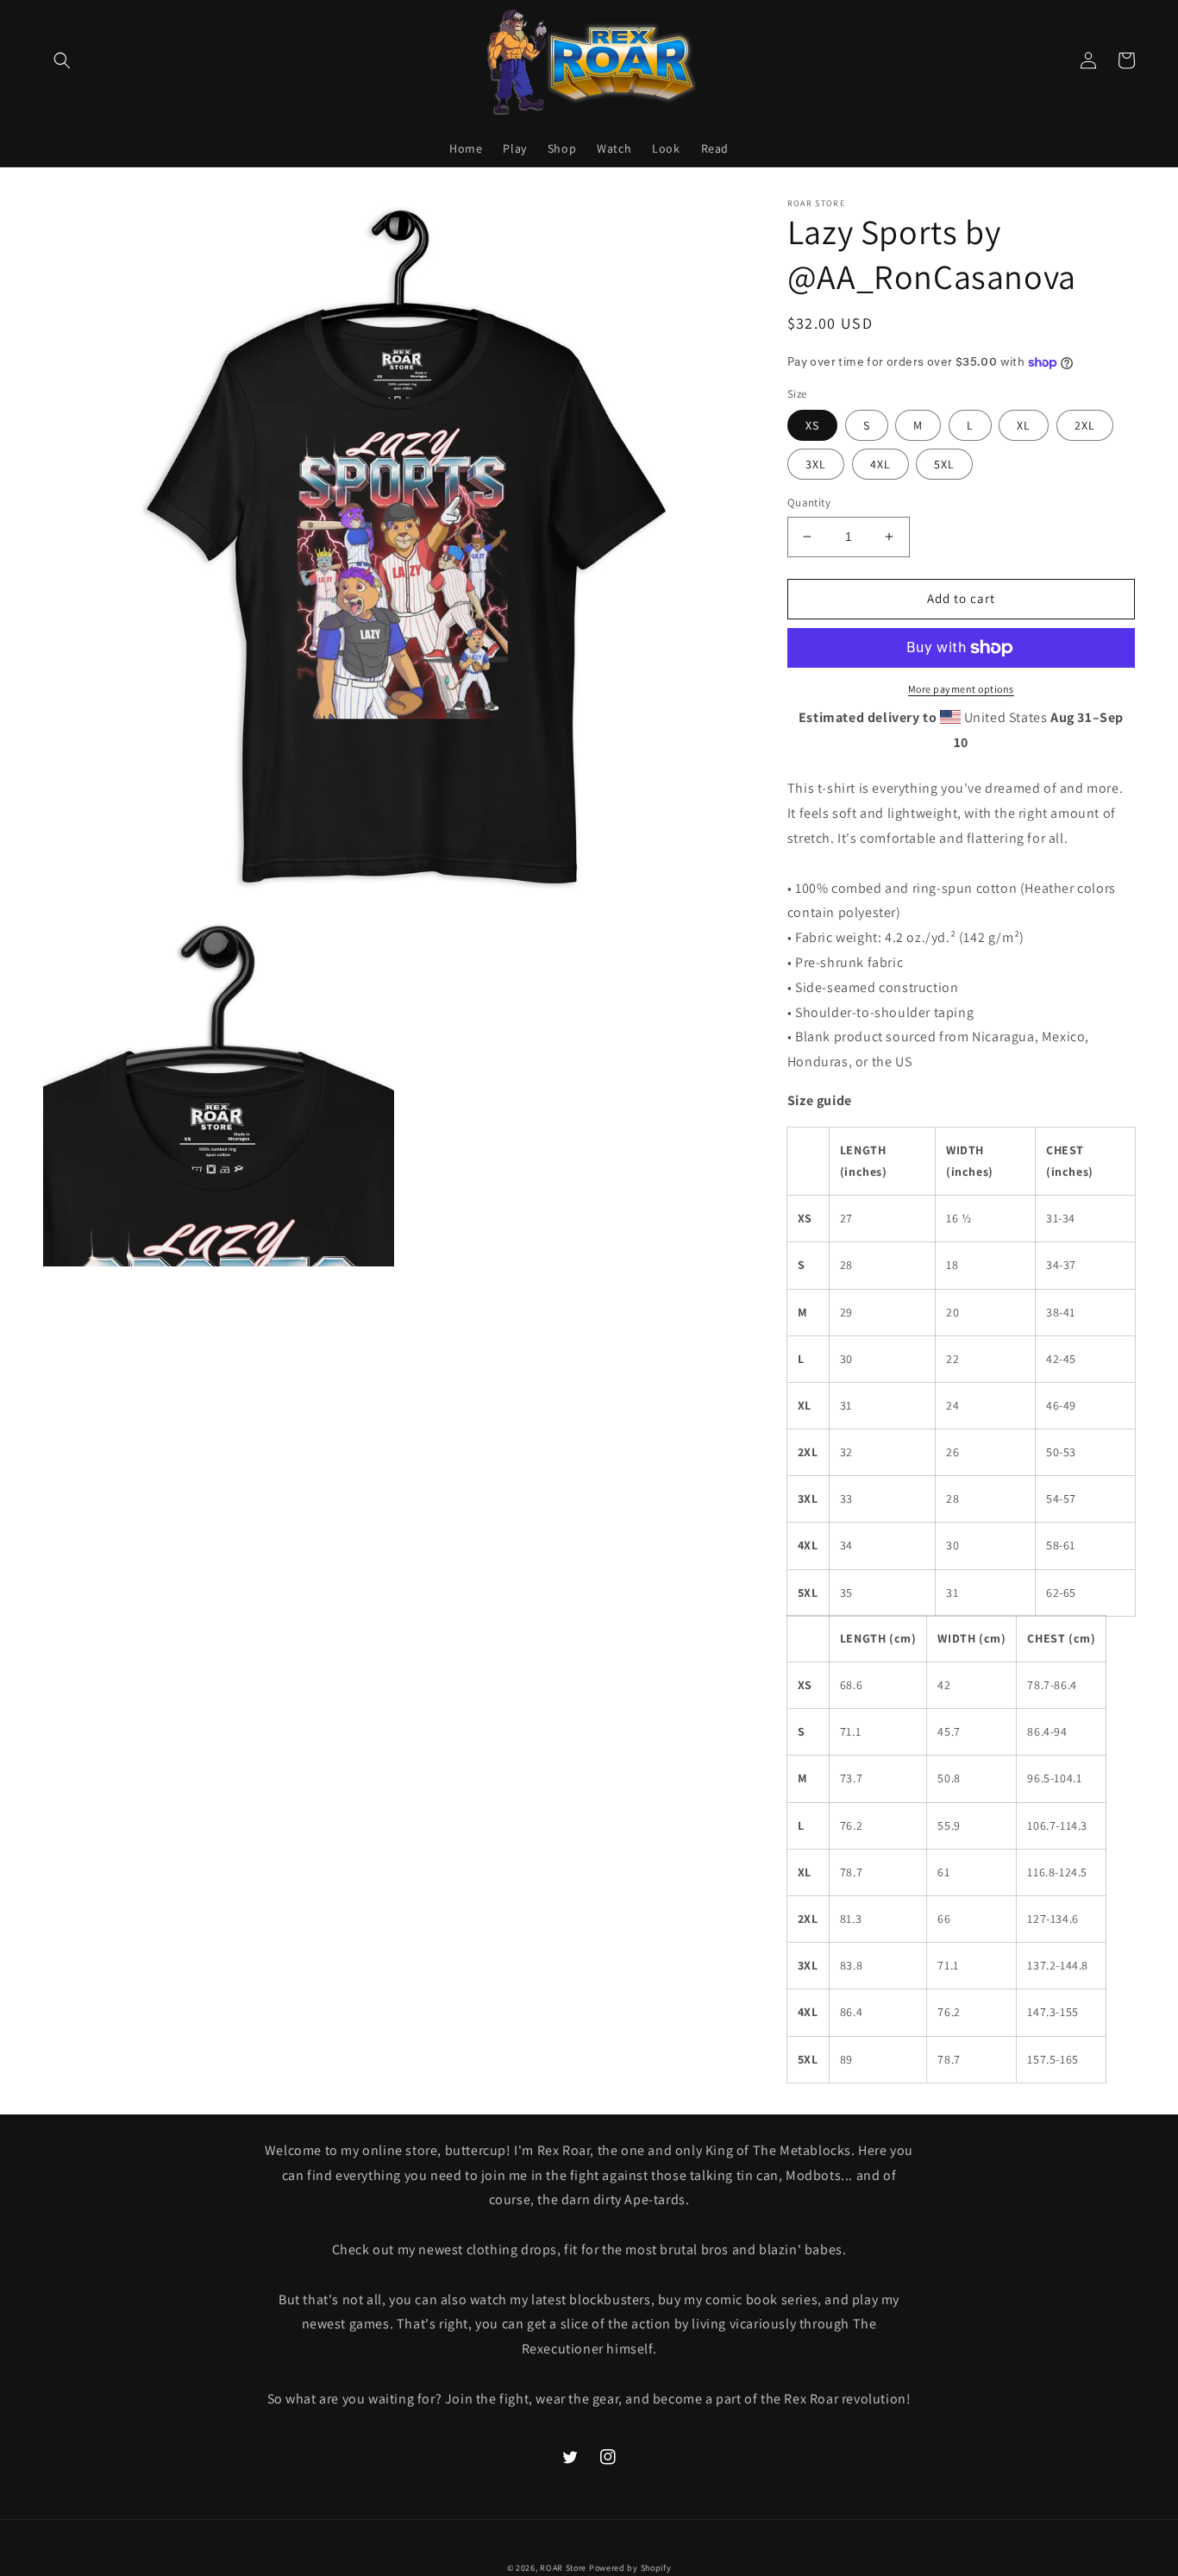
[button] (62, 60)
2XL (1085, 425)
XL (1024, 425)
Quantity (809, 503)
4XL (880, 464)
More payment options (961, 689)
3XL (816, 464)
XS (812, 425)
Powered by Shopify (630, 2568)
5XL (944, 464)
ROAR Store (563, 2568)
